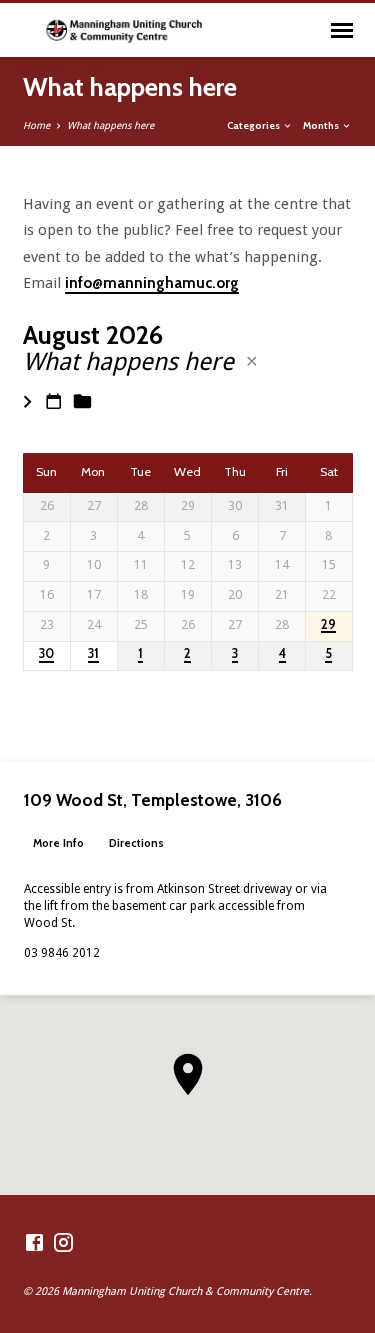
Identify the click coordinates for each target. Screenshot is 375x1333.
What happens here (110, 125)
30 (46, 654)
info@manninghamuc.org (152, 283)
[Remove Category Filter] (252, 361)
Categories (254, 125)
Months (322, 125)
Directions (136, 843)
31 (93, 654)
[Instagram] (63, 1243)
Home (36, 125)
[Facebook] (34, 1243)
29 (328, 625)
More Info (58, 843)
